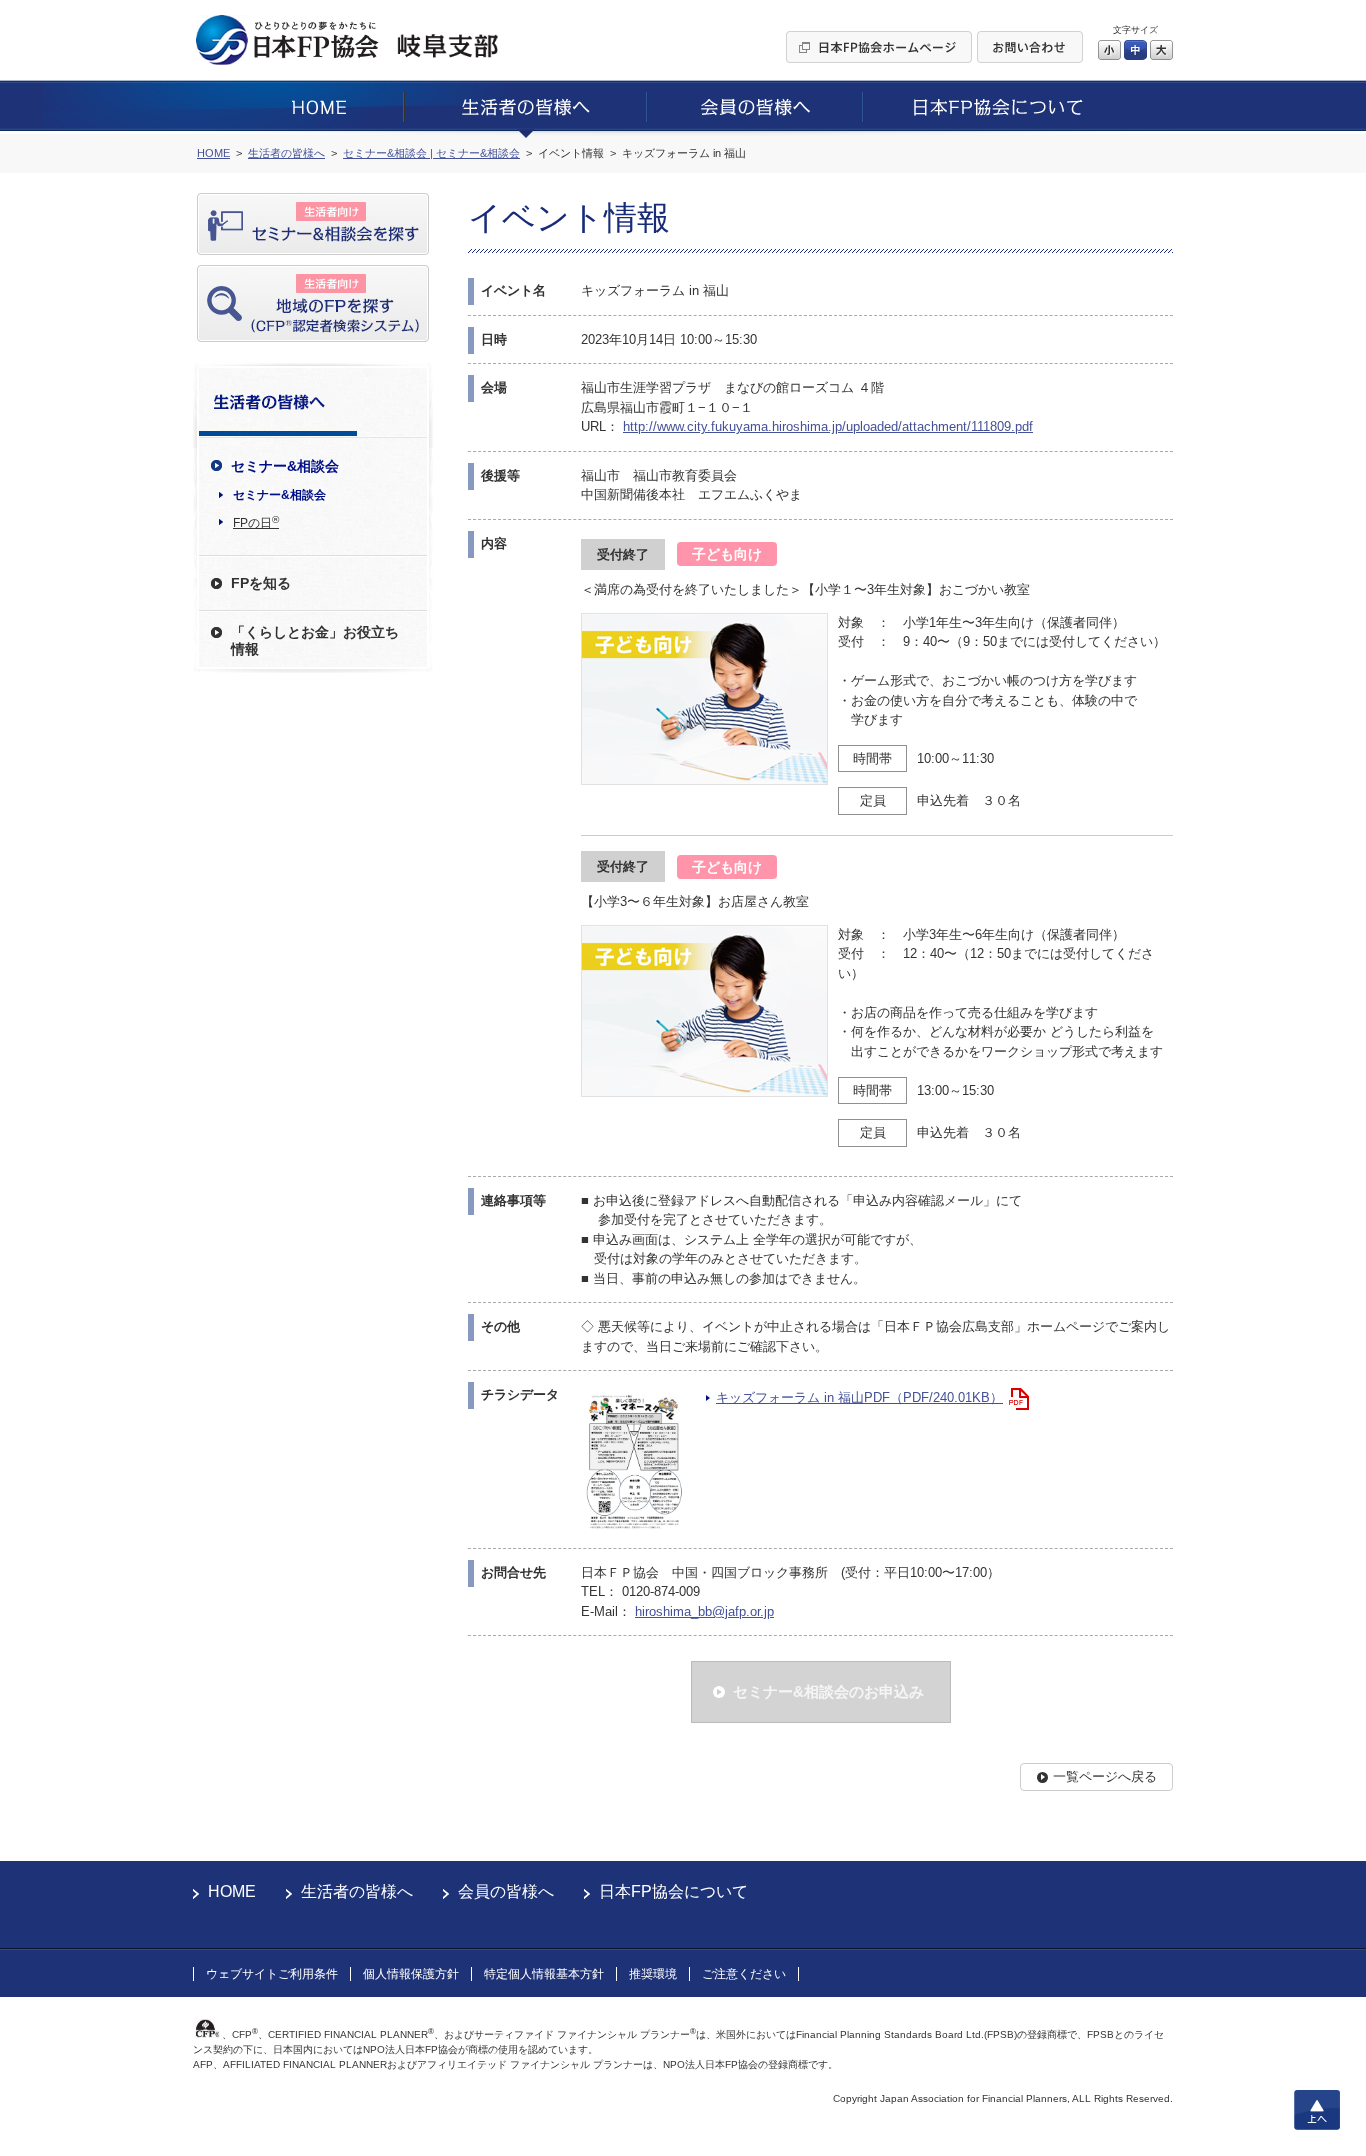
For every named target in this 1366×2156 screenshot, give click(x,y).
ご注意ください (744, 1974)
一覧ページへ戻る (1105, 1776)
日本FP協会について (673, 1891)
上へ (1317, 2110)
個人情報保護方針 (411, 1974)
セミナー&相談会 (279, 495)
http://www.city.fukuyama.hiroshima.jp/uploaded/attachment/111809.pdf (828, 426)
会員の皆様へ (506, 1891)
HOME (232, 1891)
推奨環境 (653, 1974)
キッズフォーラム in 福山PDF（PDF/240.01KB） (859, 1397)
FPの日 (256, 522)
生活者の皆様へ (357, 1891)
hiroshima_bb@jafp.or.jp (704, 1611)
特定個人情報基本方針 (544, 1974)
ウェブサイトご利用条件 (272, 1974)
